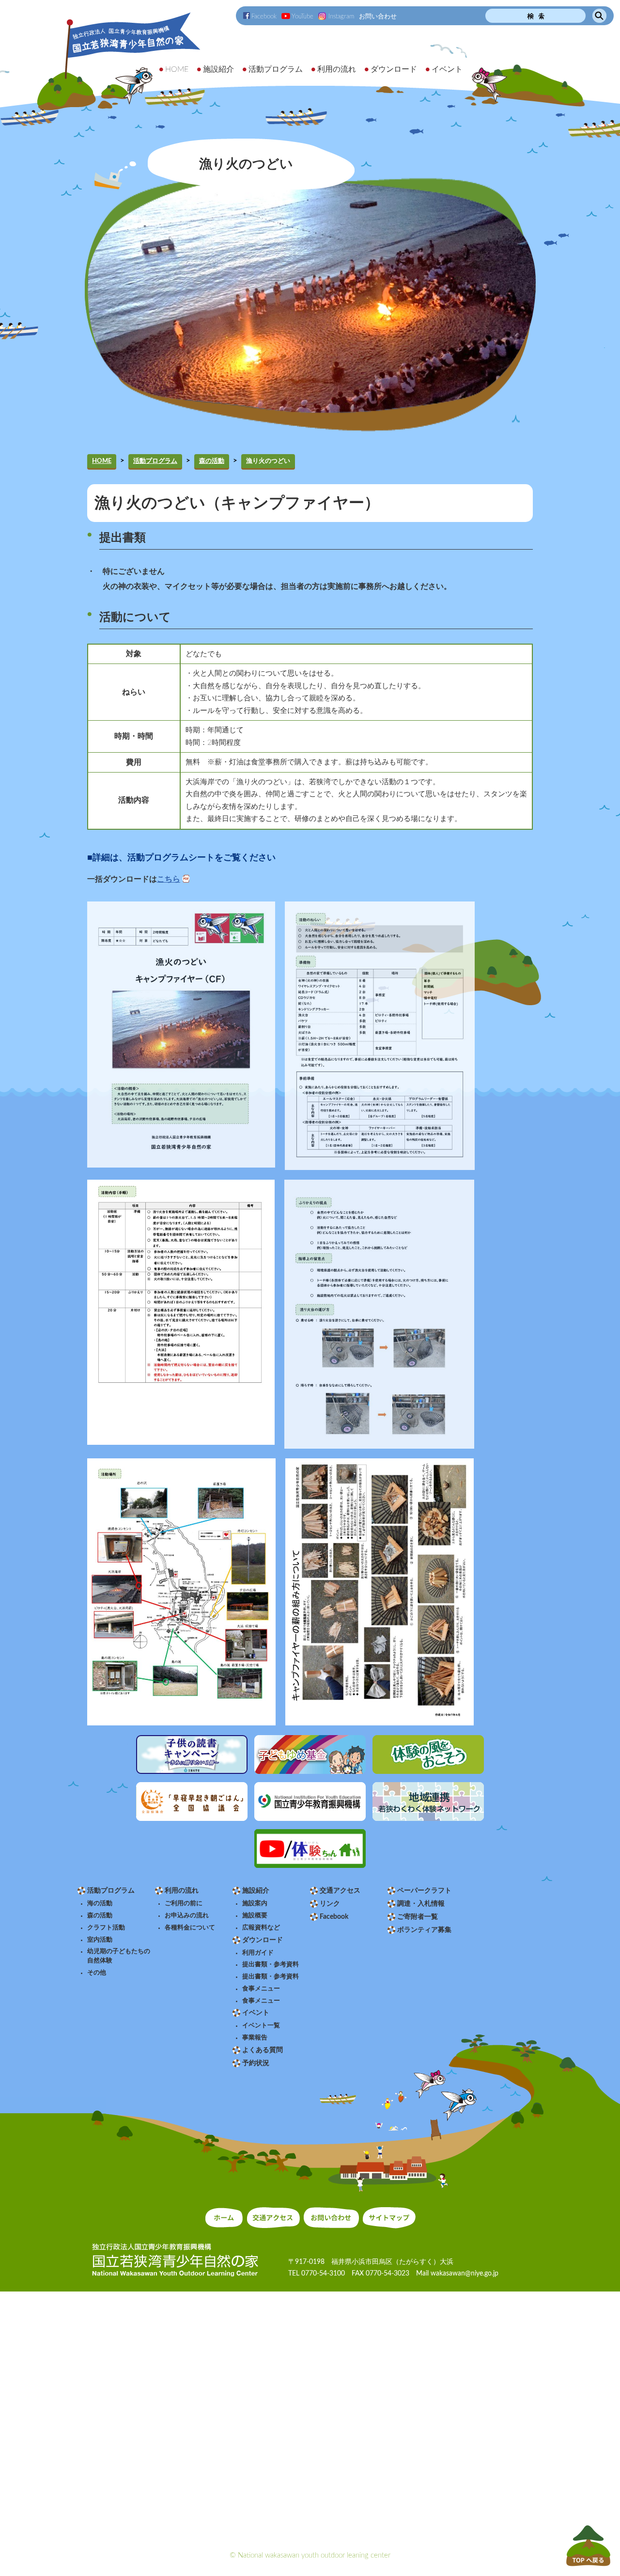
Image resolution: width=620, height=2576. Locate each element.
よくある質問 (263, 2050)
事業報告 (255, 2038)
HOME (102, 461)
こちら (169, 879)
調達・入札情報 (421, 1904)
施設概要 (255, 1915)
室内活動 (100, 1940)
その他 (97, 1973)
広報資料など (261, 1928)
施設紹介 (256, 1891)
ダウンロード (263, 1940)
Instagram (341, 16)
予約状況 (256, 2063)
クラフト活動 (106, 1928)
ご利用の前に (184, 1903)
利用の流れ (182, 1891)
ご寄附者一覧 (418, 1917)
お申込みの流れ (187, 1915)
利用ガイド (258, 1953)
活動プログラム (155, 461)
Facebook (264, 16)
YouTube (302, 16)
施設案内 (255, 1903)
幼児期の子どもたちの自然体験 (119, 1956)
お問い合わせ (378, 16)
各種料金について (190, 1928)
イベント (256, 2013)
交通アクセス (340, 1891)
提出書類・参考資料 (271, 1964)
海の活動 (100, 1903)
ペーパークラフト (424, 1891)
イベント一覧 (261, 2025)
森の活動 (212, 461)
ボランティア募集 (424, 1930)
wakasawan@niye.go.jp (465, 2274)
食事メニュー (261, 1989)
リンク (330, 1904)
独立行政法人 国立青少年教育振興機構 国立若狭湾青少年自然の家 (120, 61)
